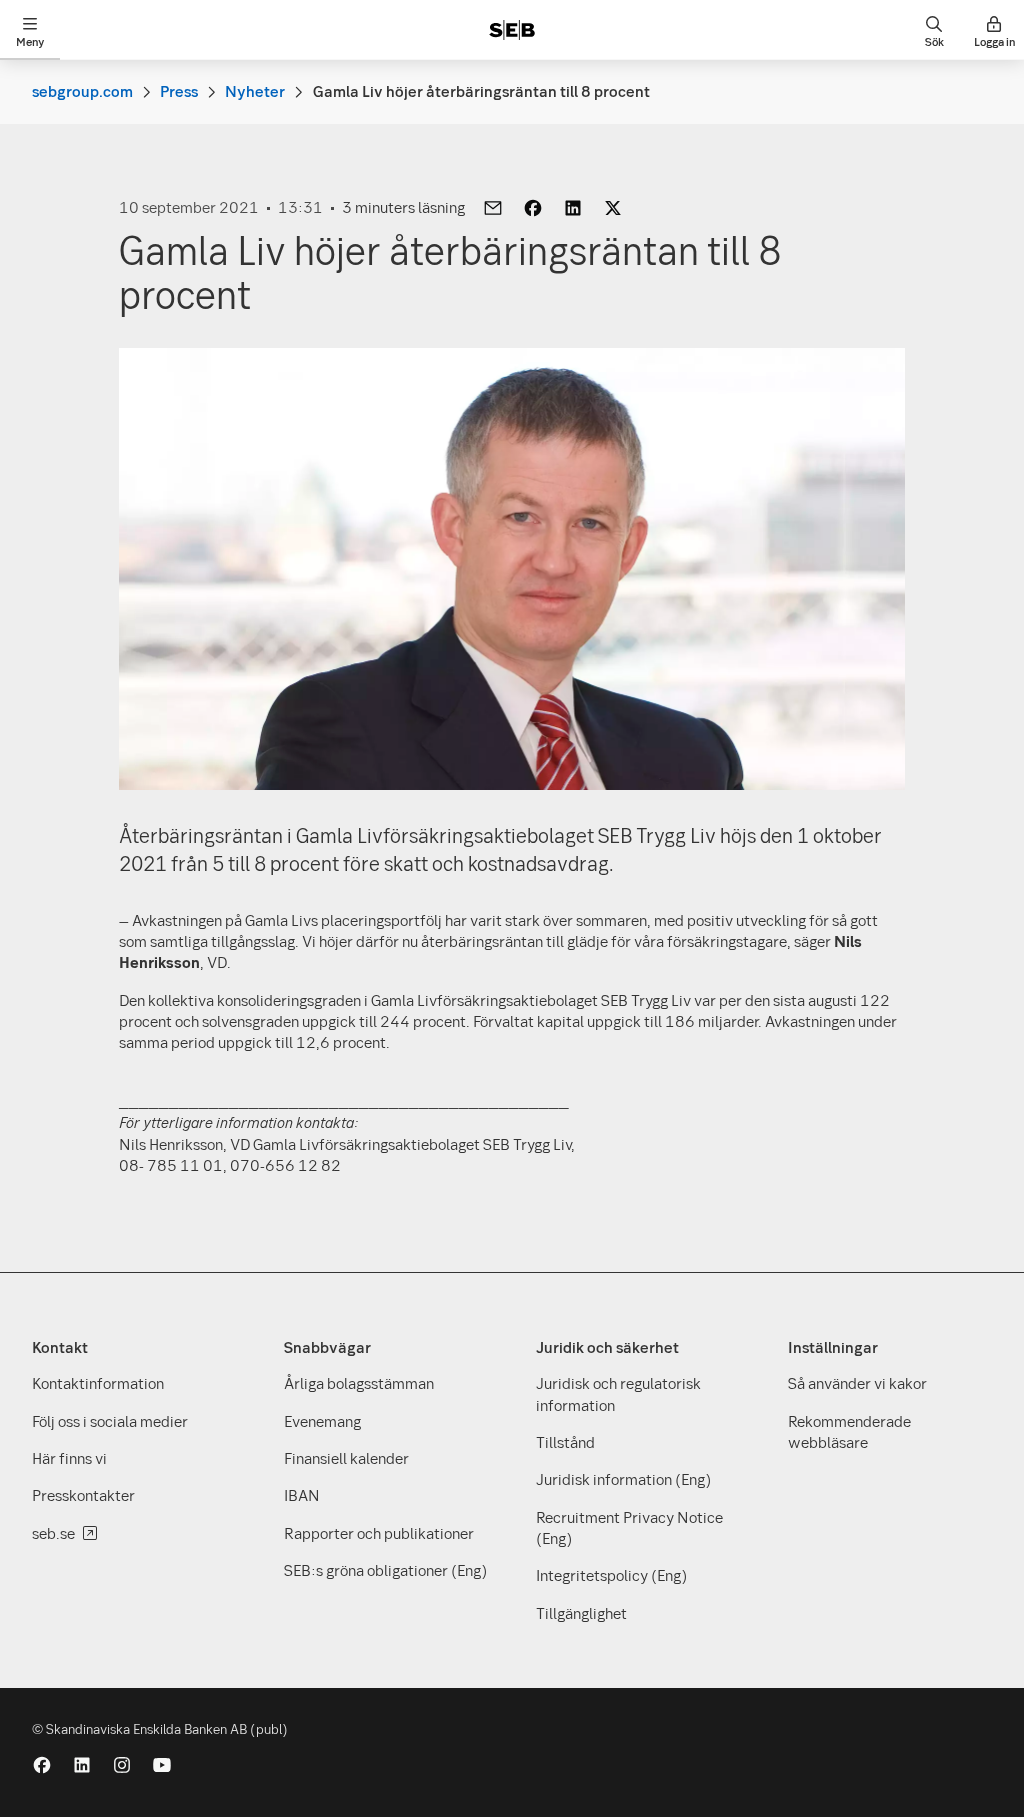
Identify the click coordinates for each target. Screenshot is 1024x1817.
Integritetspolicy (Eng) (611, 1575)
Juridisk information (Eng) (623, 1479)
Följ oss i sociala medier (110, 1421)
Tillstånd (565, 1442)
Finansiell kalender (346, 1458)
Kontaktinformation (98, 1383)
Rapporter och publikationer (379, 1533)
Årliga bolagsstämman (359, 1383)
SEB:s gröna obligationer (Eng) (385, 1570)
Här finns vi (69, 1458)
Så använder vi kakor (857, 1383)
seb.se (53, 1533)
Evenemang (322, 1421)
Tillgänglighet (581, 1613)
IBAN (302, 1495)
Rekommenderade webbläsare (849, 1431)
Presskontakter (83, 1495)
